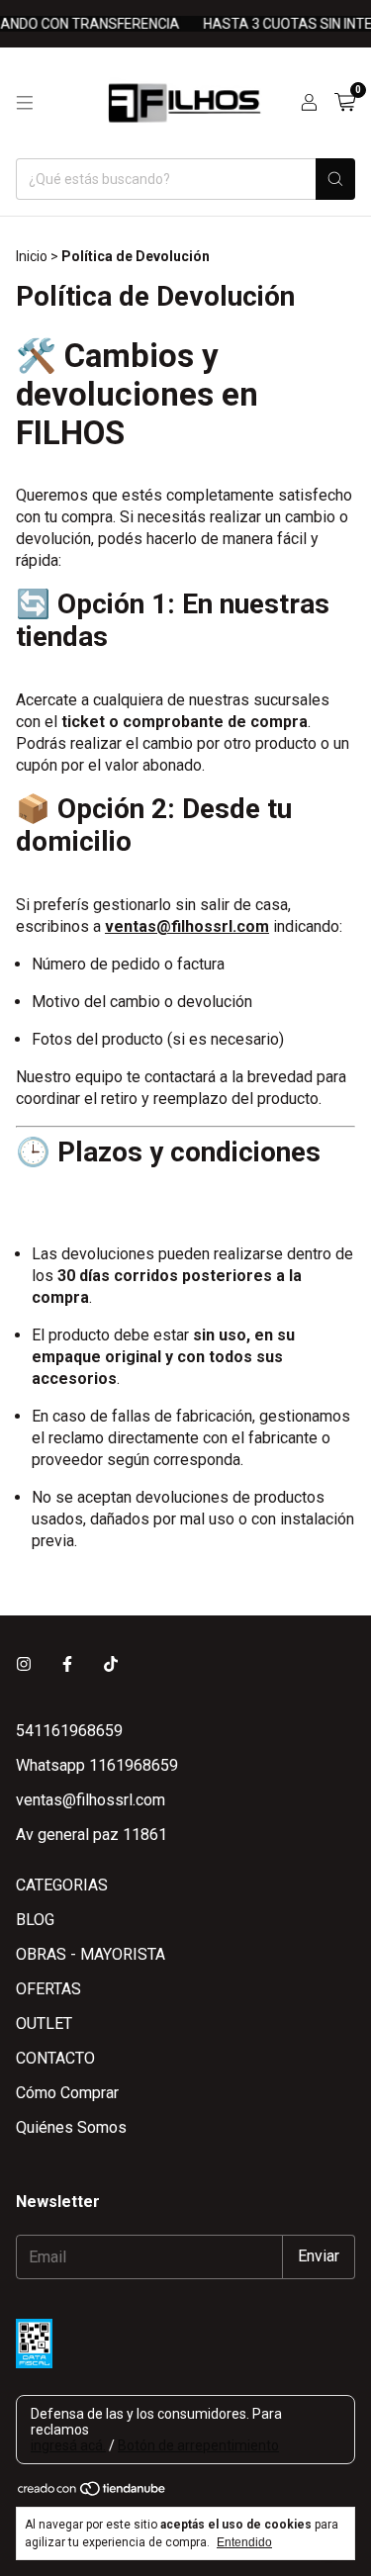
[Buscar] (335, 179)
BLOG (35, 1920)
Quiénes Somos (71, 2127)
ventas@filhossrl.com (91, 1800)
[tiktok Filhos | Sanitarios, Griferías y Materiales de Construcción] (111, 1664)
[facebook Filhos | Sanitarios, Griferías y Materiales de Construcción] (67, 1664)
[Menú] (25, 103)
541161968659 (69, 1731)
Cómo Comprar (67, 2093)
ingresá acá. (68, 2445)
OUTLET (44, 2024)
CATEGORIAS (62, 1885)
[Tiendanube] (93, 2492)
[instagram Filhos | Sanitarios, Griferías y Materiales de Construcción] (24, 1664)
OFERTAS (48, 1989)
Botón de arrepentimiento (198, 2445)
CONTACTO (55, 2058)
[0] (345, 103)
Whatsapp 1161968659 (97, 1765)
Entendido (244, 2542)
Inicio (32, 256)
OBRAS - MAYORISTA (91, 1954)
